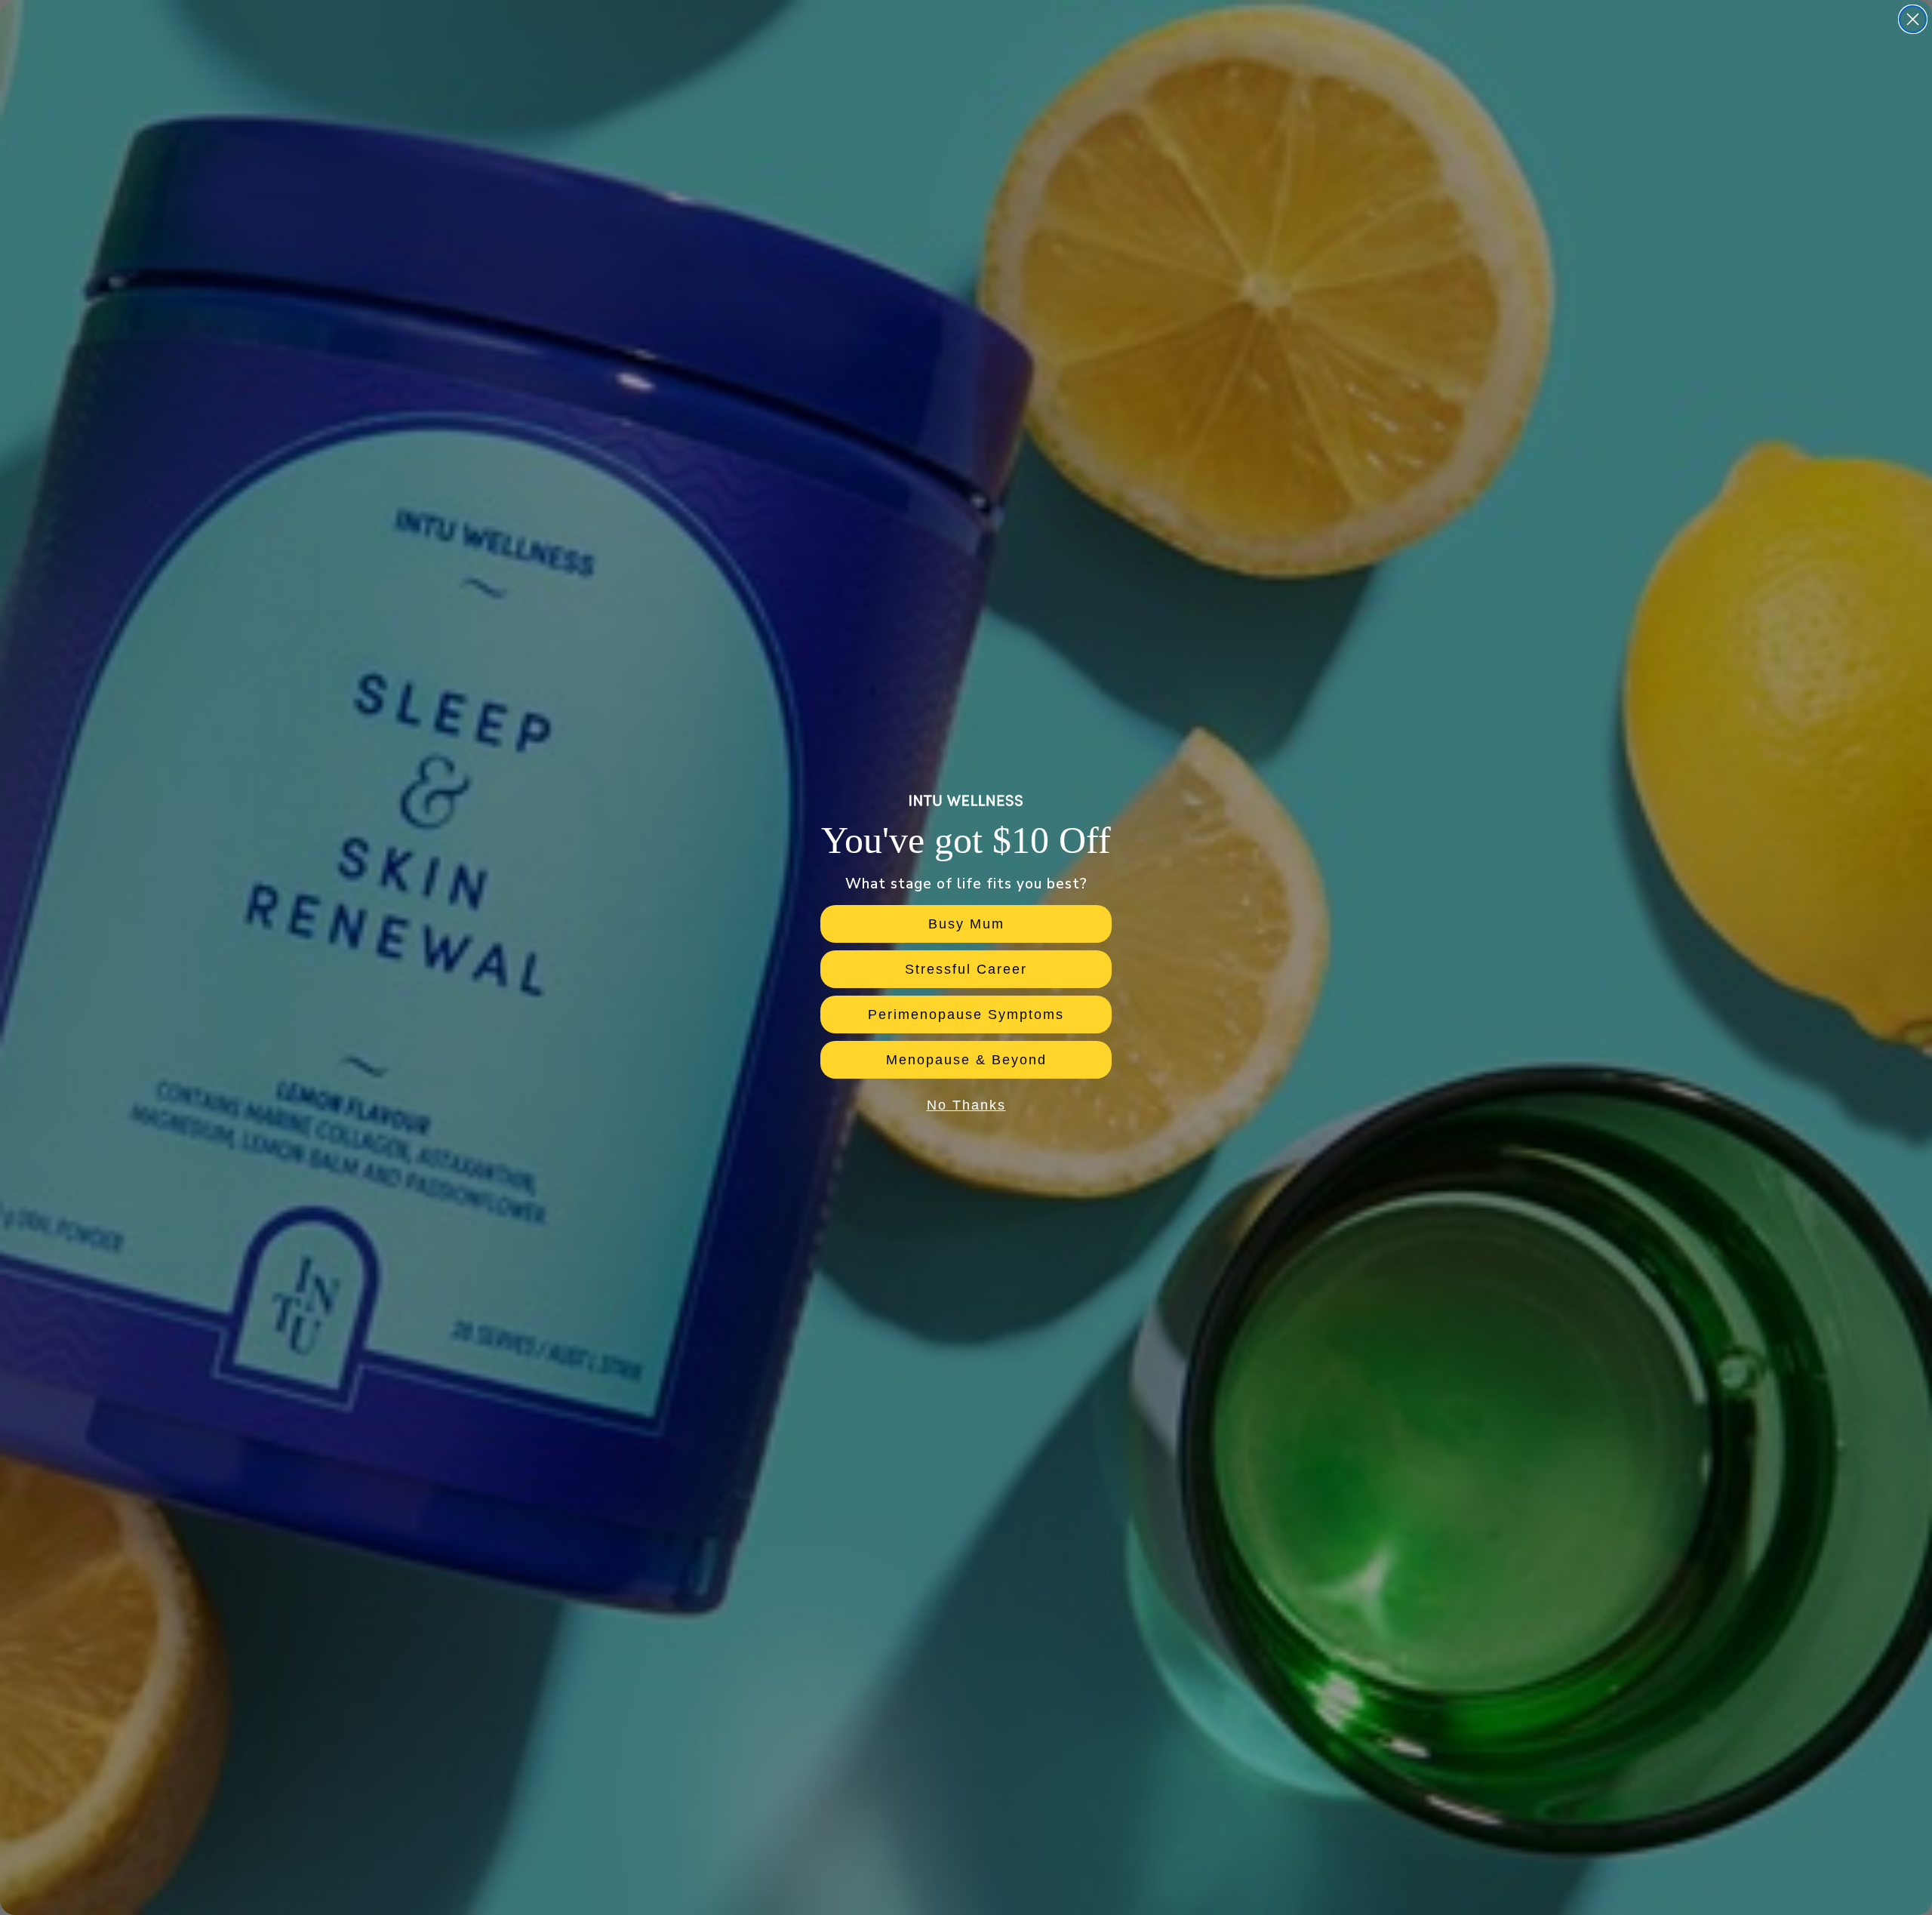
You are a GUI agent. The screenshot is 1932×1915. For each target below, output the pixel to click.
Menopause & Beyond (966, 1060)
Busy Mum (966, 924)
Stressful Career (966, 969)
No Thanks (966, 1105)
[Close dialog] (1913, 19)
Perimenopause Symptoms (966, 1014)
